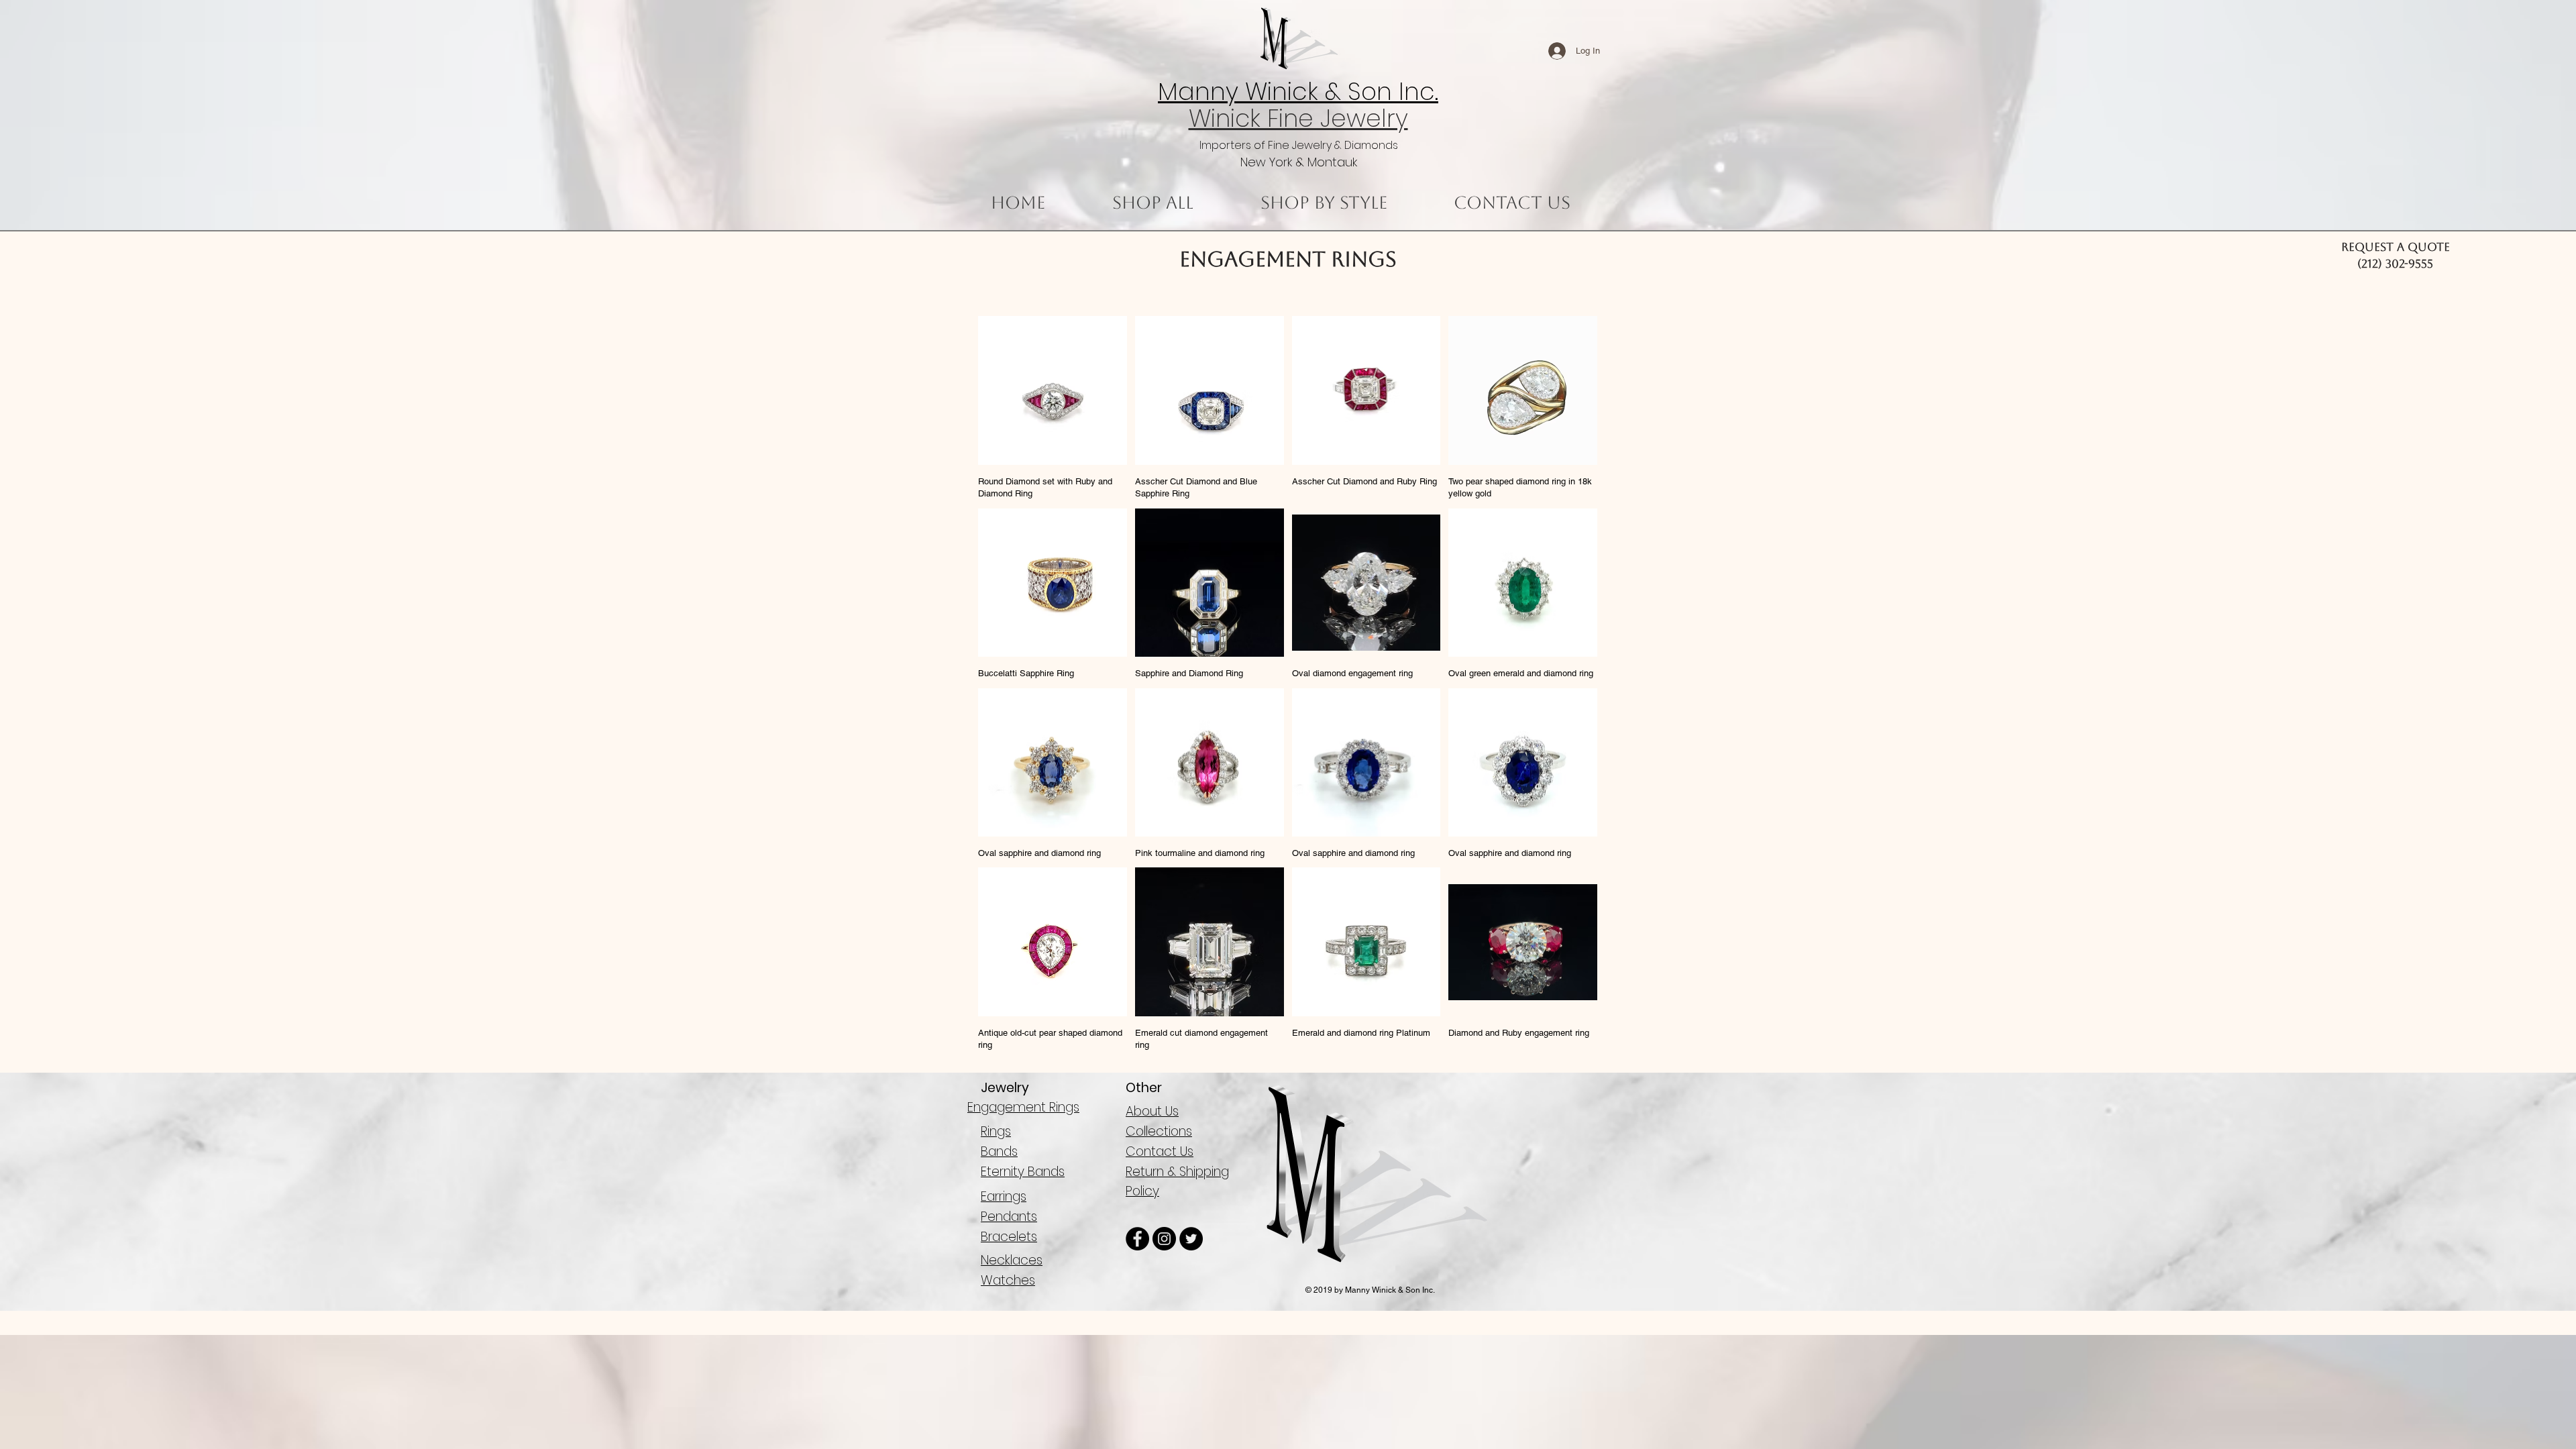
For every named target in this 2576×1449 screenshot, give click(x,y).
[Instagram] (1164, 1239)
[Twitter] (1191, 1239)
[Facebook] (1137, 1239)
